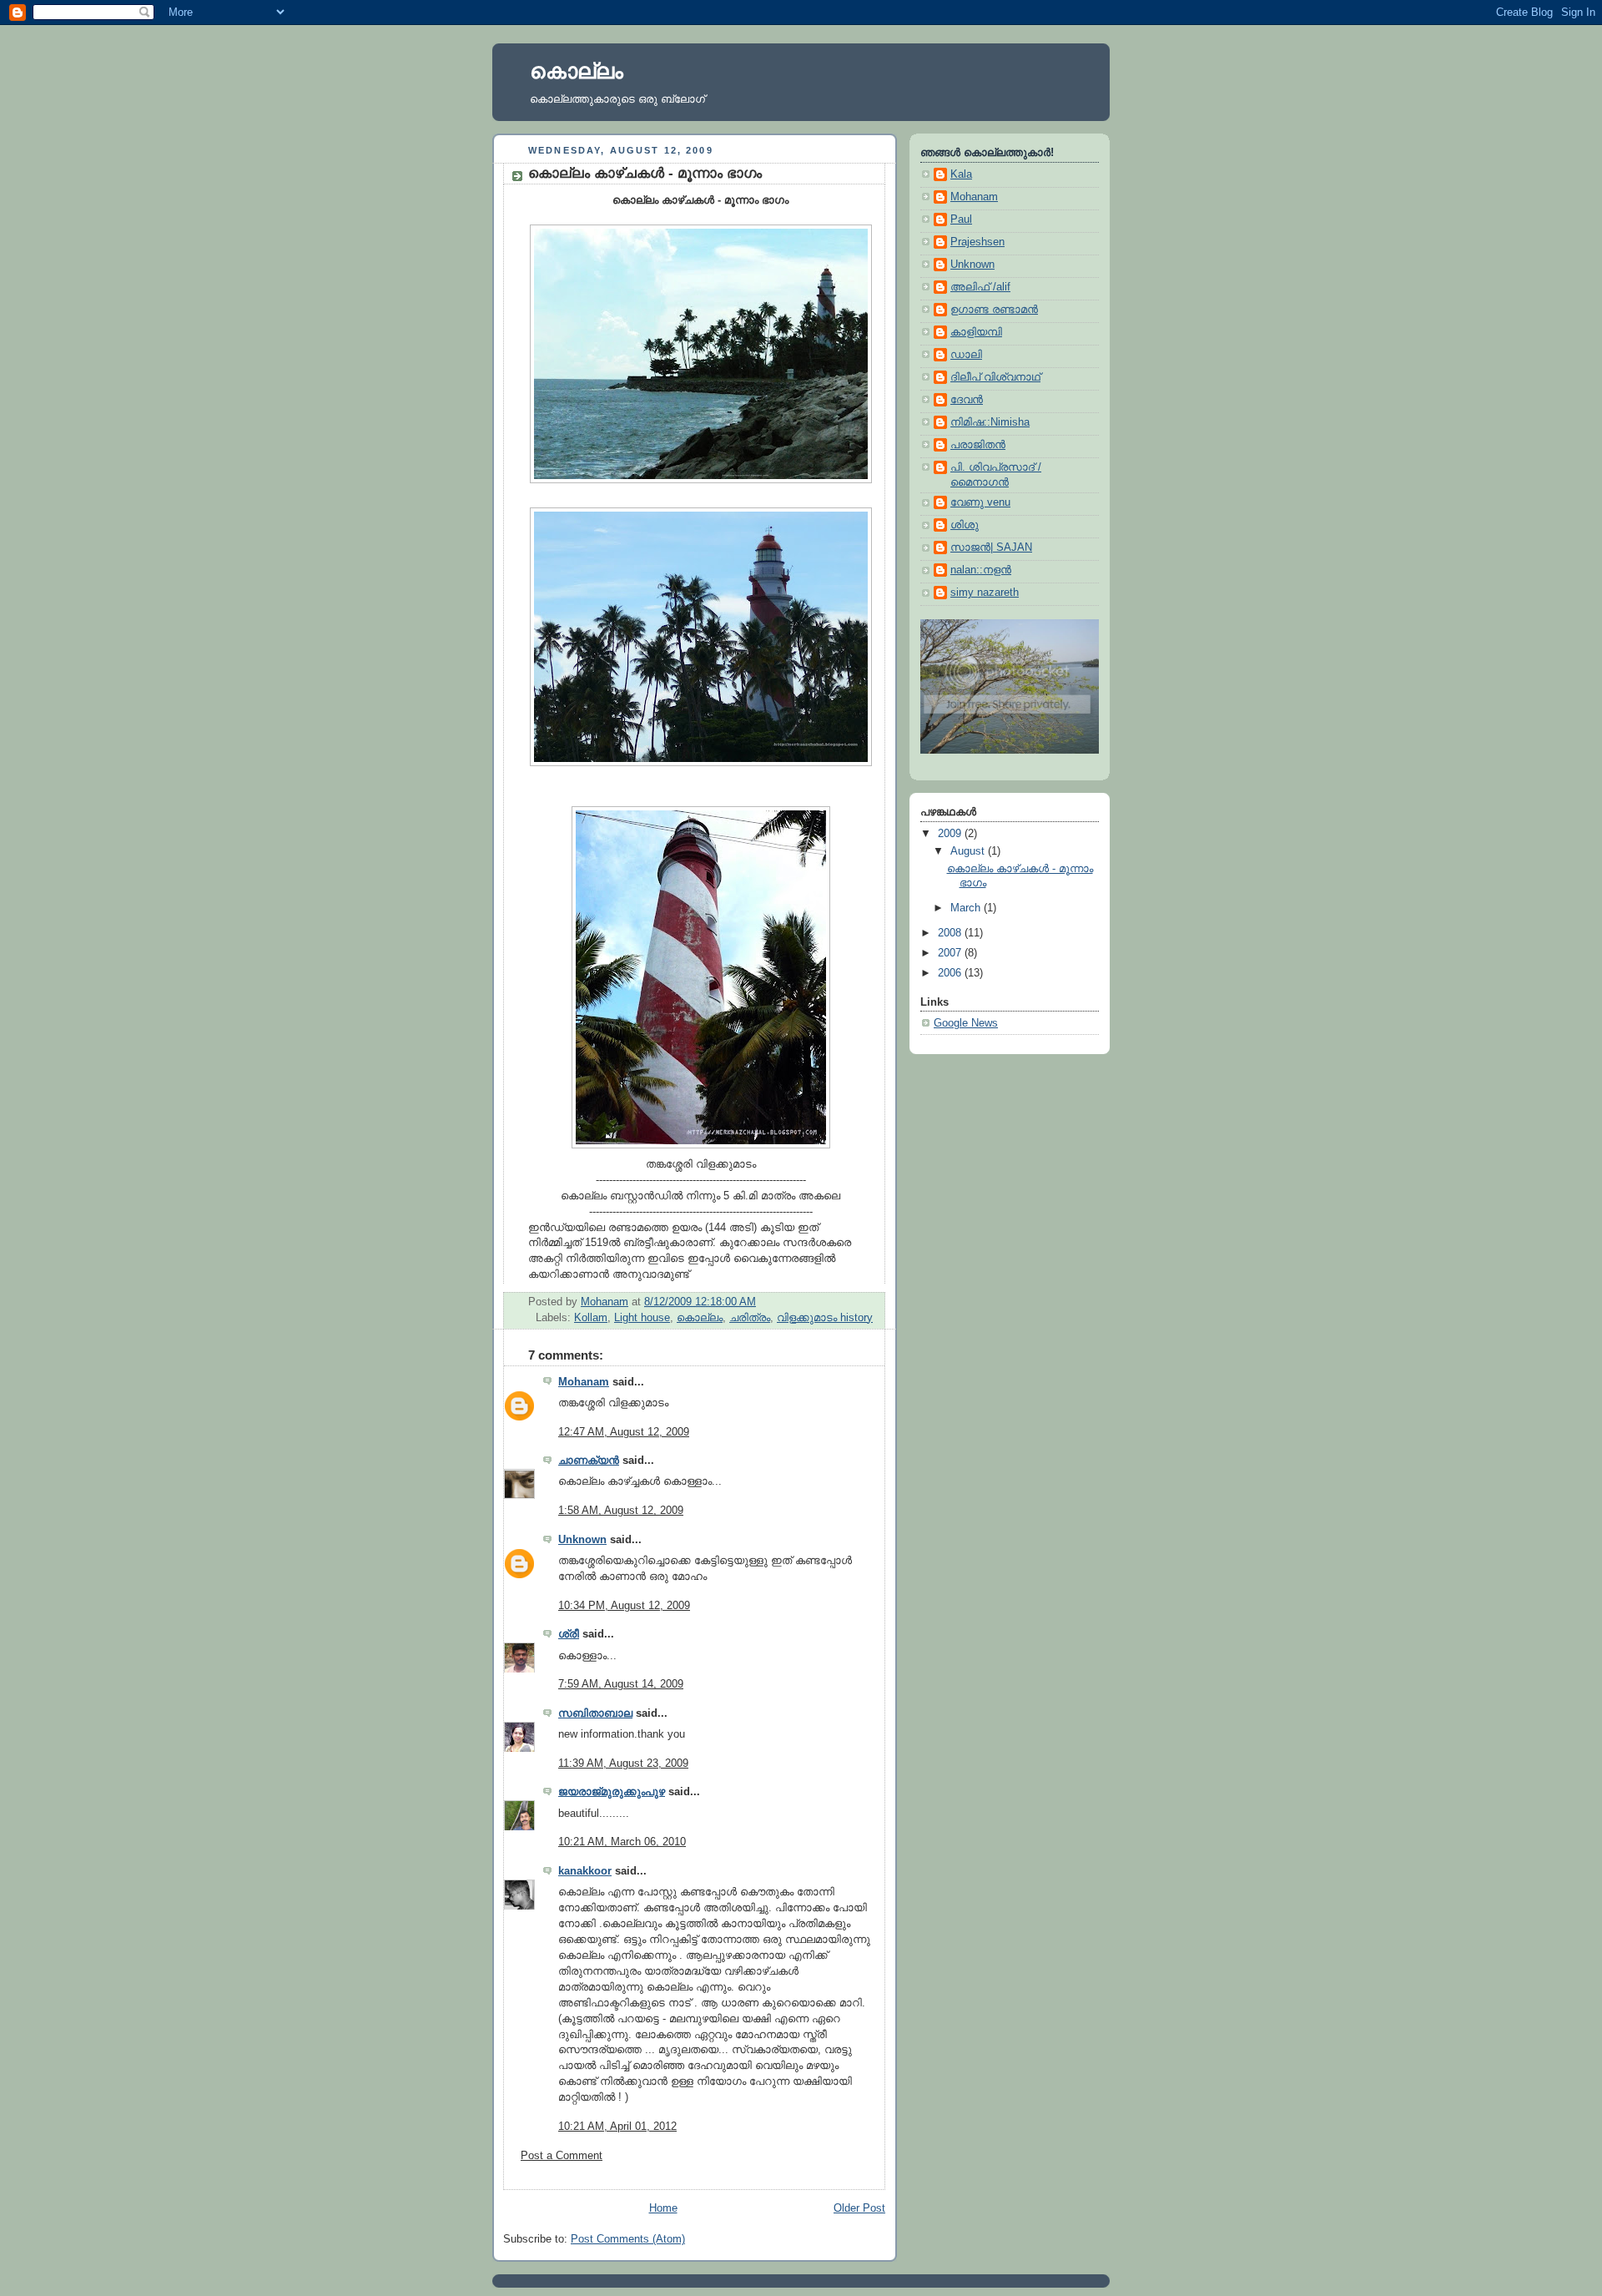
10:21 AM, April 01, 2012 (617, 2127)
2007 (951, 953)
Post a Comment (562, 2156)
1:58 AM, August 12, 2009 (621, 1511)
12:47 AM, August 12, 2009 (624, 1432)
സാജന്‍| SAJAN (991, 548)
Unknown (582, 1540)
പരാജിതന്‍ (978, 445)
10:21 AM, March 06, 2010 (622, 1842)
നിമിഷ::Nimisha (990, 422)
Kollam (591, 1318)
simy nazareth (985, 593)
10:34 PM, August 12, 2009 (624, 1606)
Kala (961, 174)
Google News (966, 1023)
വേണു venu (980, 502)
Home (663, 2208)
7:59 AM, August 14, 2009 (621, 1684)
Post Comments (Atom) (628, 2239)
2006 (951, 973)
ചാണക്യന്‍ (589, 1461)
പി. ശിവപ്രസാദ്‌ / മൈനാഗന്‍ (996, 475)
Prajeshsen (977, 242)
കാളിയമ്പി (976, 332)
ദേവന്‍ (967, 400)
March (967, 908)
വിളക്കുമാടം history (825, 1318)
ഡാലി (966, 355)
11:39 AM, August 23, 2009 (623, 1764)
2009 (951, 834)
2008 (951, 933)
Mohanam (584, 1382)
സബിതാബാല (595, 1713)
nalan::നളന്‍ (981, 570)
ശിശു (965, 525)
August (969, 851)
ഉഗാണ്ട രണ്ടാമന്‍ (994, 310)
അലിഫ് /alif (980, 287)
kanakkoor (585, 1871)
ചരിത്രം (750, 1318)
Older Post (859, 2208)
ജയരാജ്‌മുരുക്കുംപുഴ (612, 1792)
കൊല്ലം (577, 71)
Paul (961, 220)
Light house (642, 1318)
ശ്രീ (569, 1634)
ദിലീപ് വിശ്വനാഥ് (995, 377)
